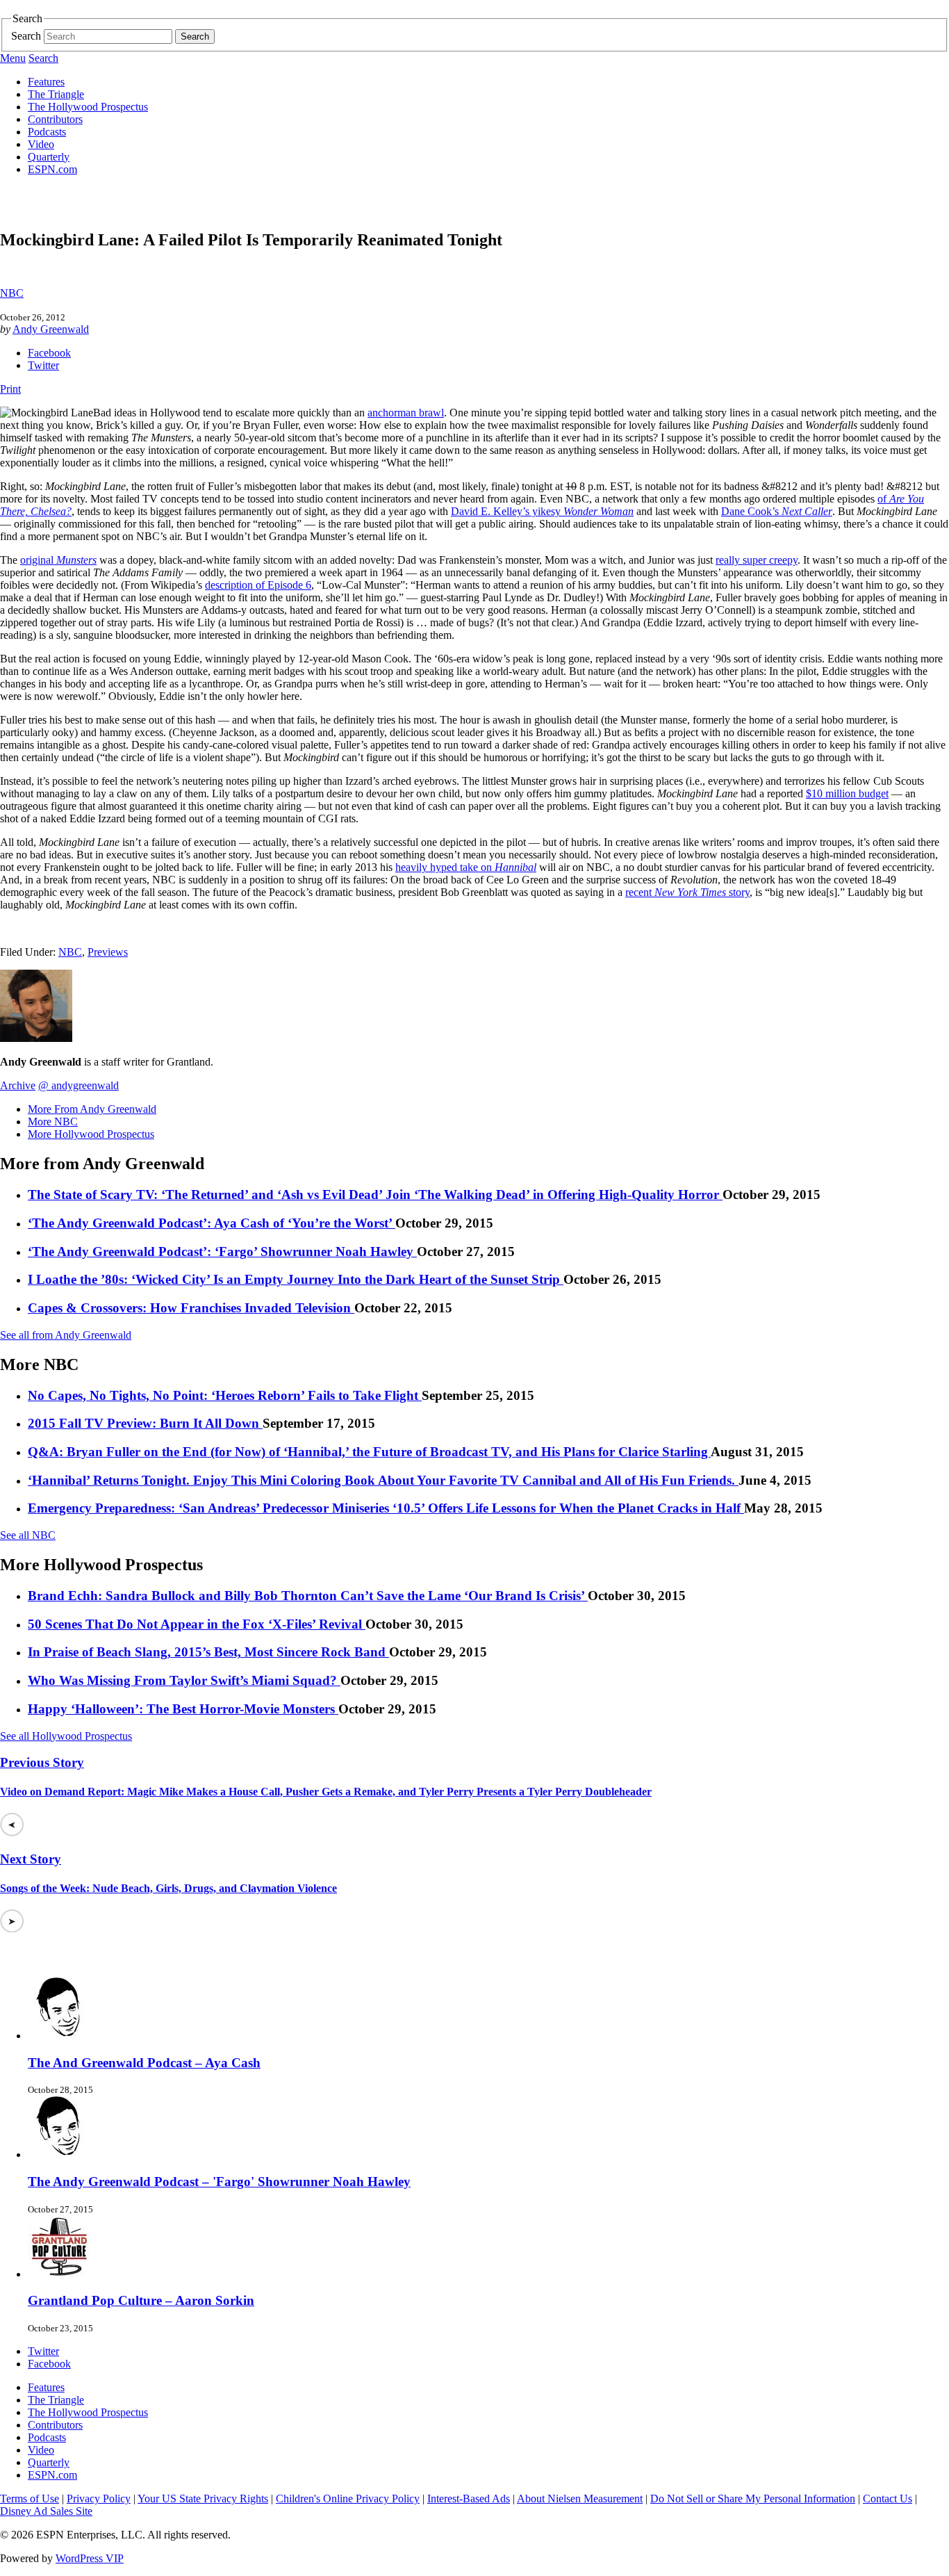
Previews (108, 952)
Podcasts (47, 132)
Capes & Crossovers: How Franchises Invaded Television (191, 1308)
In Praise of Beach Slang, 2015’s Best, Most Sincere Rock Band (208, 1652)
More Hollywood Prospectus (91, 1134)
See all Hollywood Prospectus (66, 1736)
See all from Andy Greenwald (66, 1335)
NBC (12, 293)
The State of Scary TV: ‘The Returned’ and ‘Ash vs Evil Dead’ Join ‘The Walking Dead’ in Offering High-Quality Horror (375, 1195)
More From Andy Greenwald (92, 1109)
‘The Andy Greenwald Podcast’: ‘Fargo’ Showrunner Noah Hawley (222, 1252)
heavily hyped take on (466, 867)
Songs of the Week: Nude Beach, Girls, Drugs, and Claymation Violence (168, 1888)
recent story (687, 892)
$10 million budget (847, 793)
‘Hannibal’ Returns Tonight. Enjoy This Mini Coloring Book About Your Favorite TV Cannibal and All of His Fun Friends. (383, 1480)
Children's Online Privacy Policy (348, 2498)
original (58, 560)
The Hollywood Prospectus (88, 107)
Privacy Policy (99, 2498)
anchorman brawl (406, 413)
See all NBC (28, 1535)
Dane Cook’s (777, 511)
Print (10, 389)
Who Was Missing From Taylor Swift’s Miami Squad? (184, 1680)
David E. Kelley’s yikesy (542, 511)
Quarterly (49, 157)
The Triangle (56, 94)
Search (26, 36)
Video (41, 144)
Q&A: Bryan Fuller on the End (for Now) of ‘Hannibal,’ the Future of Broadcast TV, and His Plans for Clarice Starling (369, 1452)
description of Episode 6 (258, 585)
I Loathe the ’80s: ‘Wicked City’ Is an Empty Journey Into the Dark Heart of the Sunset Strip (296, 1279)
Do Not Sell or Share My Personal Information (753, 2498)
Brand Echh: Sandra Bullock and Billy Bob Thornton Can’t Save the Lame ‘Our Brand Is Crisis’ (308, 1596)
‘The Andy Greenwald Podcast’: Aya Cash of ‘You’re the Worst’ (212, 1223)
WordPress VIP (90, 2558)
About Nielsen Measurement (580, 2498)
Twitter (43, 365)
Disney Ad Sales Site (46, 2511)
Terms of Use (30, 2498)
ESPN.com (52, 169)
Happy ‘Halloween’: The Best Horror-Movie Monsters (183, 1709)
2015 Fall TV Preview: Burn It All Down (145, 1423)
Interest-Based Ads (469, 2498)
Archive (18, 1085)
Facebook (49, 353)
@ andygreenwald (79, 1085)
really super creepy (757, 560)
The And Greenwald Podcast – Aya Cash (144, 2063)
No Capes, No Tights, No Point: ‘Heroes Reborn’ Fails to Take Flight (225, 1395)
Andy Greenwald (51, 329)
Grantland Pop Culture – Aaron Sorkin (141, 2300)
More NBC (53, 1122)
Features (46, 82)
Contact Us (888, 2498)
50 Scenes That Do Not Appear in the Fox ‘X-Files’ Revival (197, 1624)
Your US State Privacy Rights (203, 2498)
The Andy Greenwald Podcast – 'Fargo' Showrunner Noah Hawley (219, 2182)
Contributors (55, 119)
